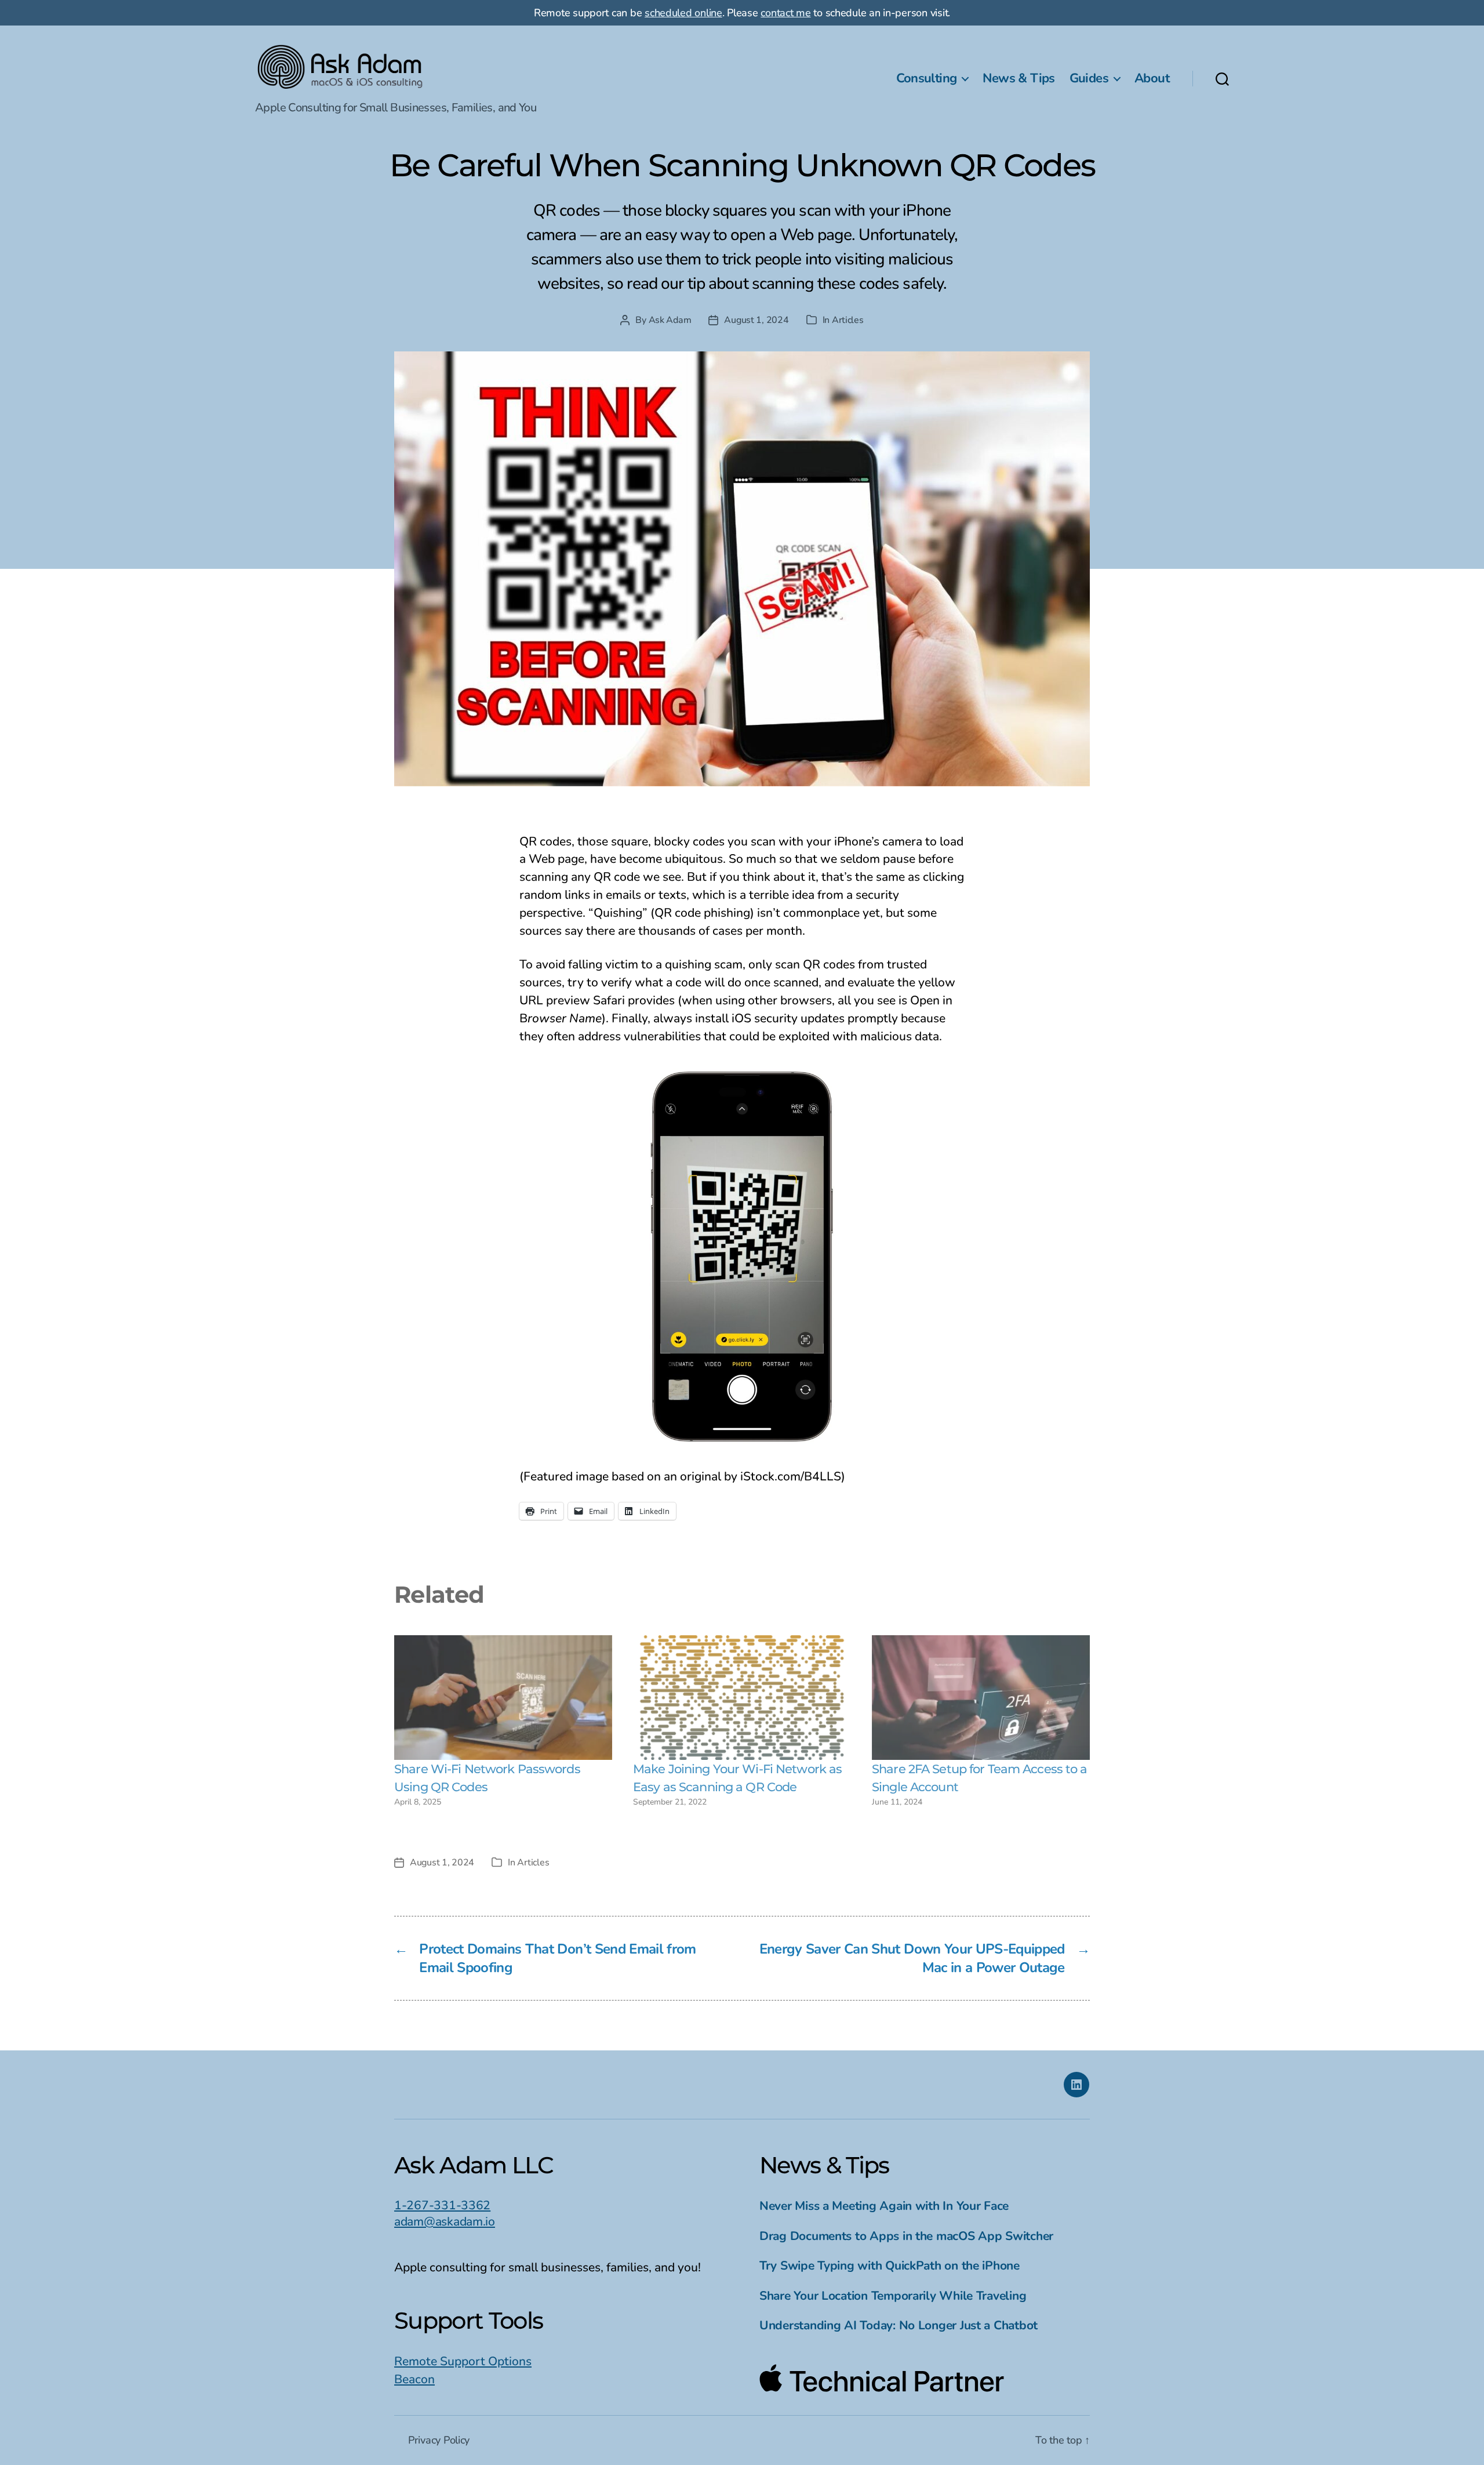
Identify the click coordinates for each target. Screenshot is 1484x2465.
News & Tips (1019, 78)
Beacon (414, 2379)
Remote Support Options (463, 2361)
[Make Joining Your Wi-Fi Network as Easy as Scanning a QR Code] (742, 1698)
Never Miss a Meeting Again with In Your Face (884, 2206)
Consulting (927, 78)
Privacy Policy (439, 2440)
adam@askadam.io (445, 2221)
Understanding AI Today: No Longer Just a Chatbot (899, 2325)
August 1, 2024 (756, 320)
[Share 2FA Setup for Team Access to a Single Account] (981, 1698)
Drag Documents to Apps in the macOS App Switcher (906, 2236)
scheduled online (683, 13)
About (1152, 78)
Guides (1089, 78)
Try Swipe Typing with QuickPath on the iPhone (890, 2266)
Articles (848, 320)
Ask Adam (670, 320)
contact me (785, 13)
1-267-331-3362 (442, 2205)
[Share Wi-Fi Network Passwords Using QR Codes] (503, 1698)
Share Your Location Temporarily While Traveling (893, 2296)
